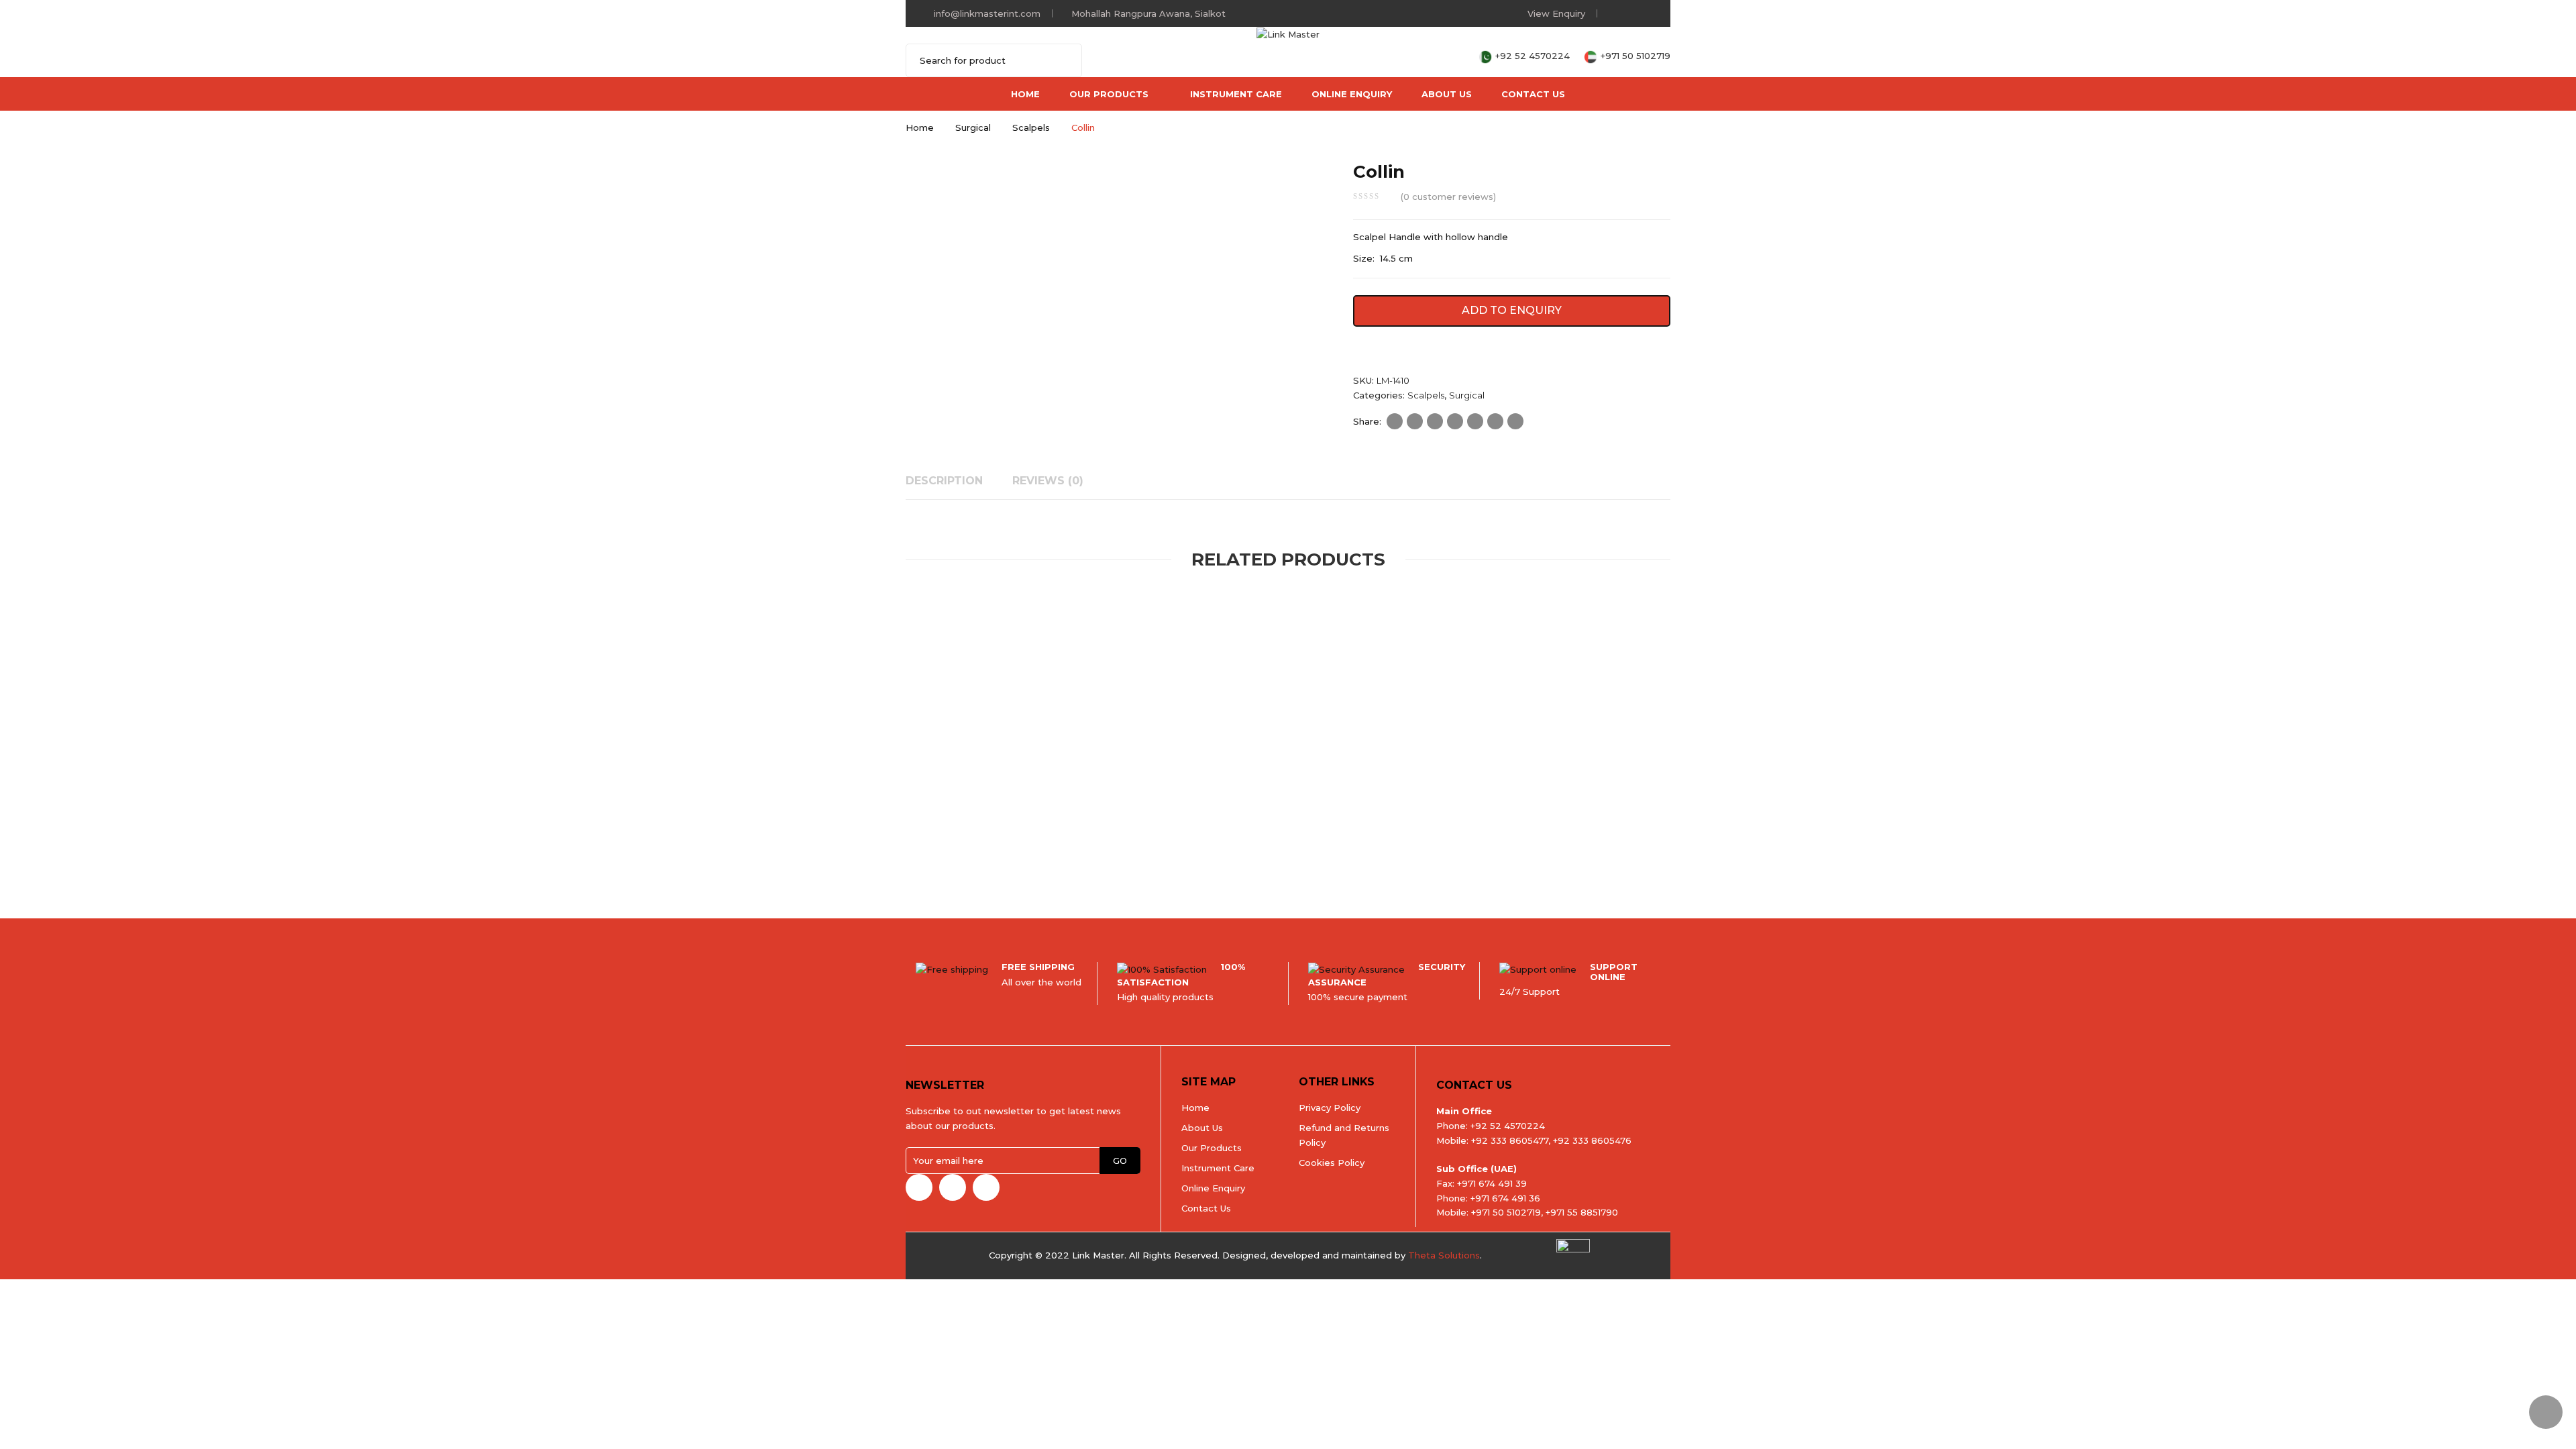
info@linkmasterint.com (987, 13)
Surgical (973, 127)
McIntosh (947, 828)
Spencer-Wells (1276, 828)
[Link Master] (1288, 34)
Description (944, 481)
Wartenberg (1390, 828)
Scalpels (1031, 127)
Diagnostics (1142, 811)
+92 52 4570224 (1534, 56)
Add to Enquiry (1512, 310)
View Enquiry (1556, 13)
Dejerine (1486, 828)
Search (1063, 60)
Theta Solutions (1444, 1255)
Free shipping (1038, 967)
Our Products (1109, 94)
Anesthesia (927, 811)
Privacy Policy (1330, 1108)
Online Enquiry (1352, 94)
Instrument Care (1236, 94)
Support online (1614, 971)
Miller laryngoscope (1054, 828)
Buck (1162, 828)
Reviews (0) (1048, 481)
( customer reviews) (1448, 197)
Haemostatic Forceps (1256, 811)
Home (1025, 94)
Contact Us (1533, 94)
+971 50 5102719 (1635, 56)
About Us (1447, 94)
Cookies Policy (1332, 1163)
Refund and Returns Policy (1344, 1135)
